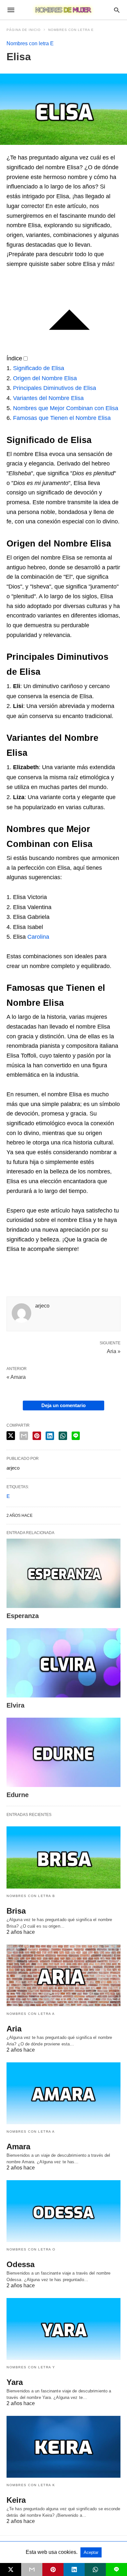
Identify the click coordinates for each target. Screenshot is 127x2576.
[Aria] (63, 1975)
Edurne (18, 1795)
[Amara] (63, 2093)
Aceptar (91, 2552)
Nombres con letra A (31, 2014)
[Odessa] (63, 2211)
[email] (32, 2569)
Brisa (16, 1911)
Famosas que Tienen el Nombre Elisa (62, 418)
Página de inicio (24, 30)
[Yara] (63, 2329)
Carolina (38, 937)
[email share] (24, 1436)
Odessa (21, 2264)
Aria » (114, 1351)
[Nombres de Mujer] (63, 10)
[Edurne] (63, 1752)
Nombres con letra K (31, 2485)
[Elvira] (63, 1663)
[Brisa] (63, 1857)
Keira (16, 2500)
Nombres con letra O (31, 2249)
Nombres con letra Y (31, 2367)
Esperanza (23, 1616)
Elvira (15, 1705)
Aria (14, 2029)
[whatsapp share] (63, 1436)
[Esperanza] (63, 1573)
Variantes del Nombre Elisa (48, 398)
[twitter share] (11, 1436)
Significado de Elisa (39, 368)
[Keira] (63, 2447)
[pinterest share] (37, 1436)
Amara (18, 2147)
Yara (15, 2382)
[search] (117, 10)
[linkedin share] (50, 1436)
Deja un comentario (63, 1405)
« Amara (16, 1377)
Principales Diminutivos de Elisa (55, 388)
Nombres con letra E (71, 30)
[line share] (76, 1436)
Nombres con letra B (31, 1896)
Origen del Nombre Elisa (45, 378)
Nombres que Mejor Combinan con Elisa (66, 408)
